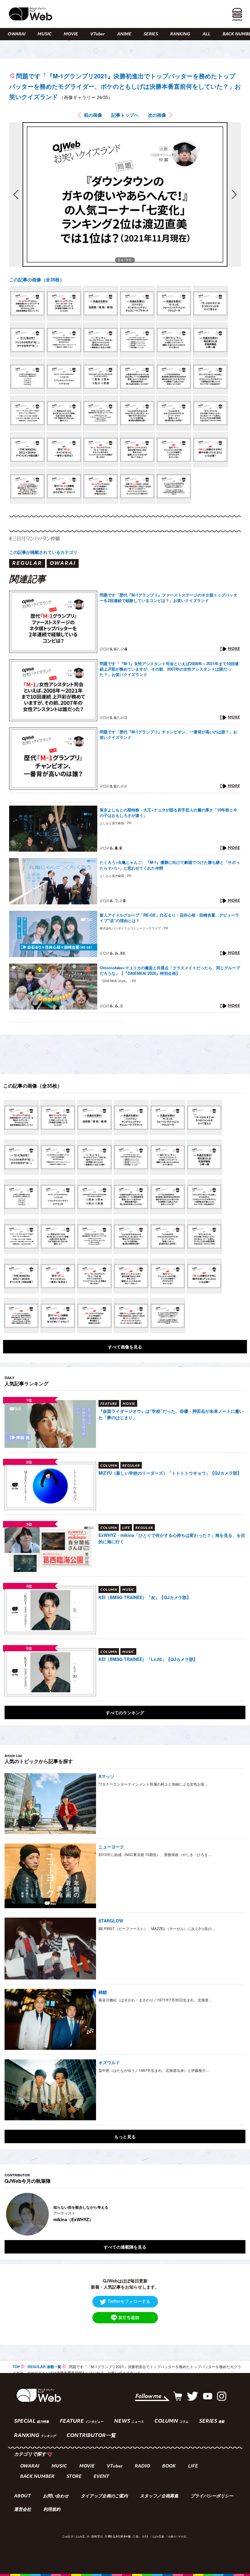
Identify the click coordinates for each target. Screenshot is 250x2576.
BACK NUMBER (37, 2477)
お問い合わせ (56, 2496)
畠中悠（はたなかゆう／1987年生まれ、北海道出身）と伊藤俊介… (154, 2070)
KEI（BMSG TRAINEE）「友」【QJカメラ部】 (145, 1597)
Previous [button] (11, 2214)
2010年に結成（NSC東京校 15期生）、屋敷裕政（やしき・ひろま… (155, 1854)
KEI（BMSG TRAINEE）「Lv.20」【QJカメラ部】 (148, 1659)
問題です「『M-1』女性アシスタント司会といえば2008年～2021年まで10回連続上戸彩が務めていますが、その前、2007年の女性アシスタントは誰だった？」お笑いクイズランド (169, 669)
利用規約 (52, 2510)
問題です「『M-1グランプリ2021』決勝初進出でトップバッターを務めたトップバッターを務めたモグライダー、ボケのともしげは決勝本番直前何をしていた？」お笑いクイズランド (125, 86)
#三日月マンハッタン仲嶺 (34, 538)
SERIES (151, 34)
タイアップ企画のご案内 (104, 2496)
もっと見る (125, 2136)
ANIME (124, 34)
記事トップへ (125, 115)
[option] (125, 2214)
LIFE (193, 2466)
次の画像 (157, 115)
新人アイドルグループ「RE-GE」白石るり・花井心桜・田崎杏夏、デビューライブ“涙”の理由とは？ (169, 918)
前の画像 (93, 115)
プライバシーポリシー (212, 2496)
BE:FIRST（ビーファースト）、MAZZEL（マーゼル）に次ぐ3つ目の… (157, 1928)
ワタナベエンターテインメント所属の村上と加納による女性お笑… (153, 1784)
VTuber (98, 34)
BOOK (169, 2466)
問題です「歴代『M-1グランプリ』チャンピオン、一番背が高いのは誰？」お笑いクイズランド (168, 735)
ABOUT (22, 2496)
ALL (206, 34)
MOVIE (71, 34)
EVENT (101, 2477)
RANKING (180, 34)
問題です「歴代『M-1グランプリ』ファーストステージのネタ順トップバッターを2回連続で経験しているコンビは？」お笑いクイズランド (168, 598)
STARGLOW (111, 1921)
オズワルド (109, 2062)
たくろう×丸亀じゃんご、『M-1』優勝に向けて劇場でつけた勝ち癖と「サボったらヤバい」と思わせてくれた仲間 (170, 865)
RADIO (142, 2466)
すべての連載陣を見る (125, 2247)
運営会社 (23, 2510)
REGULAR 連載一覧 (44, 2367)
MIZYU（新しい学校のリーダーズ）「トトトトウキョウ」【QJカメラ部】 (170, 1473)
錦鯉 (103, 1992)
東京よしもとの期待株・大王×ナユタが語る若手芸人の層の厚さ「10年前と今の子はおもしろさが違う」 (168, 813)
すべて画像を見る (125, 1347)
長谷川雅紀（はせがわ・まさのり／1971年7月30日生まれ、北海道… (155, 2000)
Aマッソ (106, 1776)
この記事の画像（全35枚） (37, 280)
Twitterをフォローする (129, 2301)
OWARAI (16, 34)
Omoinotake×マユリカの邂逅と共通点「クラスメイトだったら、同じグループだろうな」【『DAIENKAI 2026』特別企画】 (170, 971)
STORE (74, 2477)
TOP (16, 2367)
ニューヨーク (111, 1847)
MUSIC (45, 34)
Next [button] (235, 2214)
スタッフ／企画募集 (159, 2496)
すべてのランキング (125, 1712)
